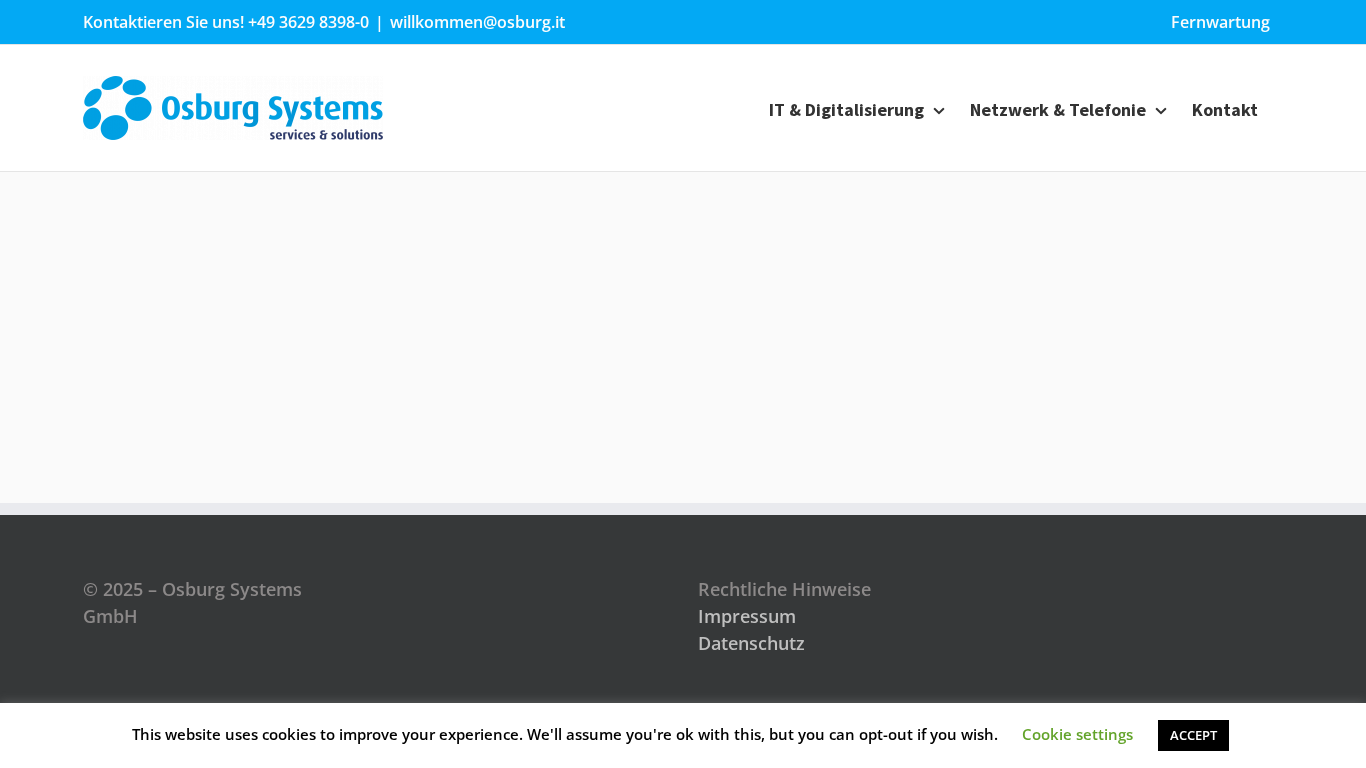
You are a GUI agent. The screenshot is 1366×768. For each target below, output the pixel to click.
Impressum (747, 616)
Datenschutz (751, 643)
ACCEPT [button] (1193, 735)
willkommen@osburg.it (477, 22)
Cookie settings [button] (1077, 734)
